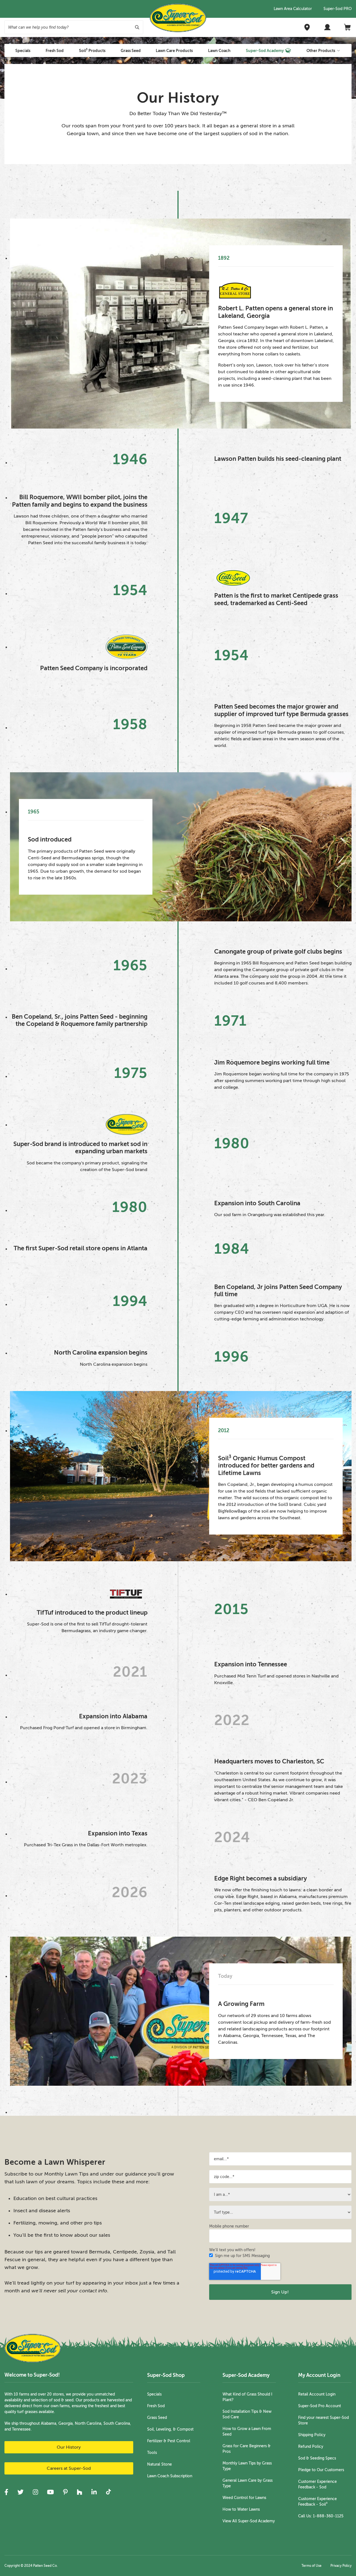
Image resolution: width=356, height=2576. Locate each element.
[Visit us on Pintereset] (65, 2492)
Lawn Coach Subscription (170, 2476)
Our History (69, 2447)
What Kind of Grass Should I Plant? (247, 2397)
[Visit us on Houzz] (80, 2492)
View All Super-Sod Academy (249, 2521)
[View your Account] (327, 27)
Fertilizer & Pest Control (169, 2441)
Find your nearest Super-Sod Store (323, 2420)
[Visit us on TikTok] (108, 2492)
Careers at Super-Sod (69, 2468)
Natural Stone (160, 2464)
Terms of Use (311, 2566)
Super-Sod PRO (338, 9)
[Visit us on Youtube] (50, 2492)
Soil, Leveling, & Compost (170, 2429)
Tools (152, 2453)
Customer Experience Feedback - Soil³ (317, 2502)
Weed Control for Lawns (244, 2498)
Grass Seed (157, 2418)
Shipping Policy (312, 2435)
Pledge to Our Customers (321, 2470)
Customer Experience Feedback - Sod (317, 2484)
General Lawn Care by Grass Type (248, 2483)
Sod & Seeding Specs (317, 2458)
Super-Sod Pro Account (320, 2406)
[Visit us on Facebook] (6, 2492)
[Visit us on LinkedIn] (94, 2492)
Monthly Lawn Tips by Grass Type (247, 2466)
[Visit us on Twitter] (20, 2492)
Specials (154, 2394)
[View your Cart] (348, 27)
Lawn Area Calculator (293, 9)
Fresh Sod (156, 2406)
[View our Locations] (307, 27)
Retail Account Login (317, 2394)
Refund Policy (311, 2447)
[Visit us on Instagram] (35, 2492)
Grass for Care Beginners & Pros (247, 2449)
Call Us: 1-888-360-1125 (321, 2516)
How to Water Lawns (241, 2509)
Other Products (321, 51)
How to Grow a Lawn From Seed (247, 2432)
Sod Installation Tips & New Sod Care (247, 2414)
